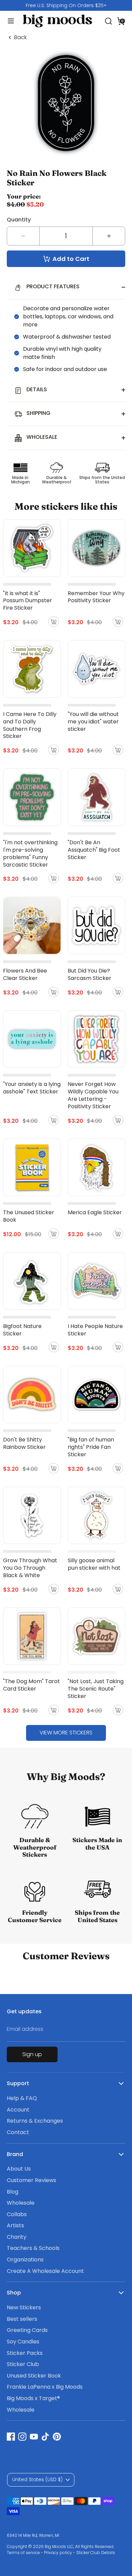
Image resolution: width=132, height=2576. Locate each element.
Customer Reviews (31, 2180)
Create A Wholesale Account (45, 2271)
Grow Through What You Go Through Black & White (30, 1568)
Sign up (32, 2054)
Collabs (17, 2214)
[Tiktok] (45, 2437)
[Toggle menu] (8, 21)
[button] (121, 21)
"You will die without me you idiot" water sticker (93, 722)
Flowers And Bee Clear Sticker (25, 974)
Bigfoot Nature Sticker (22, 1330)
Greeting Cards (27, 2330)
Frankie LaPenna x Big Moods (45, 2387)
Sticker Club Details (96, 2553)
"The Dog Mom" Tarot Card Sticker (31, 1685)
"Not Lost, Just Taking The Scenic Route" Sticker (96, 1689)
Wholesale (21, 2203)
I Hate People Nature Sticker (95, 1330)
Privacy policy (58, 2553)
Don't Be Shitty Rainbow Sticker (24, 1443)
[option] (66, 5)
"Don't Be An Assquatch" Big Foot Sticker (94, 850)
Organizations (25, 2260)
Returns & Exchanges (35, 2121)
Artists (15, 2225)
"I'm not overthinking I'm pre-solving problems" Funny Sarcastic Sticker (30, 854)
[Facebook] (11, 2437)
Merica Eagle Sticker (95, 1212)
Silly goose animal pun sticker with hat (94, 1564)
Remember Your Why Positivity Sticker (96, 597)
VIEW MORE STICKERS (66, 1733)
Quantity (19, 220)
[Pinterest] (57, 2437)
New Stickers (24, 2307)
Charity (17, 2237)
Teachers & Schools (33, 2248)
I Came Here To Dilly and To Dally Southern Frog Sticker (30, 725)
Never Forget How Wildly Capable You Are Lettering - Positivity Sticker (93, 1095)
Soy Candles (23, 2342)
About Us (19, 2169)
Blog (13, 2192)
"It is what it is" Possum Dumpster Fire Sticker (28, 601)
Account (18, 2110)
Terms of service (23, 2553)
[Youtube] (34, 2437)
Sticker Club (23, 2364)
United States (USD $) (37, 2479)
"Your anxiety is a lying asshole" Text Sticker (32, 1088)
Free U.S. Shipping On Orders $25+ (66, 5)
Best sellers (22, 2319)
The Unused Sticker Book (29, 1216)
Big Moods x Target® (33, 2398)
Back (20, 37)
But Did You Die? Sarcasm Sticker (90, 974)
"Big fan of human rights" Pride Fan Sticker (91, 1447)
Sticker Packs (25, 2353)
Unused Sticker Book (34, 2376)
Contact (18, 2132)
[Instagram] (22, 2437)
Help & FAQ (22, 2098)
